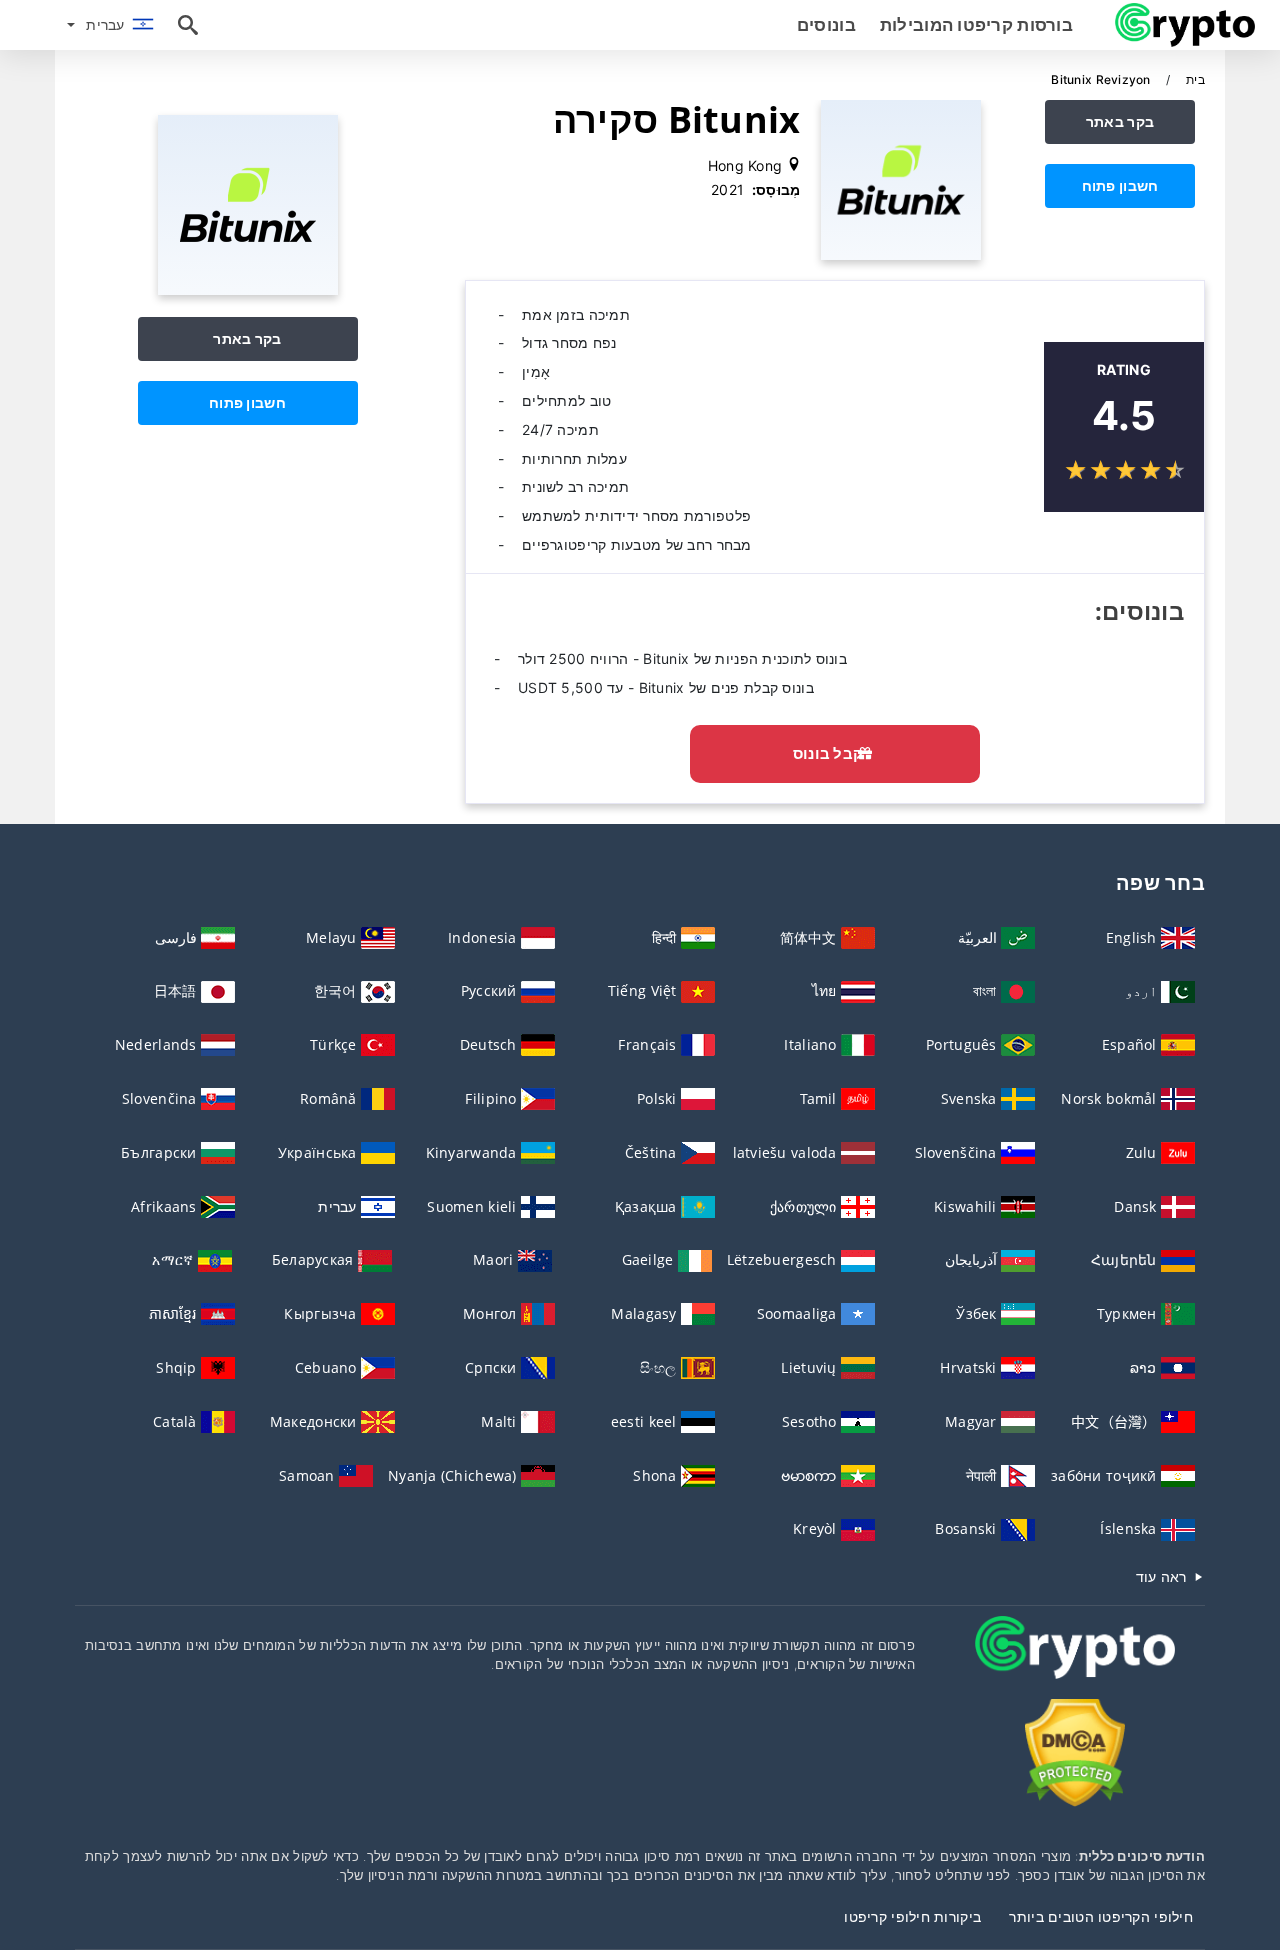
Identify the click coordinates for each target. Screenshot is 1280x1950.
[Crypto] (1075, 1665)
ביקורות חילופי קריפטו (912, 1916)
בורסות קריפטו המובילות (976, 25)
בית (1194, 79)
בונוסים (826, 25)
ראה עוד (1163, 1576)
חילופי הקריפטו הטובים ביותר (1101, 1916)
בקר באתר (1120, 121)
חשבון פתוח (1120, 185)
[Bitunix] (248, 289)
